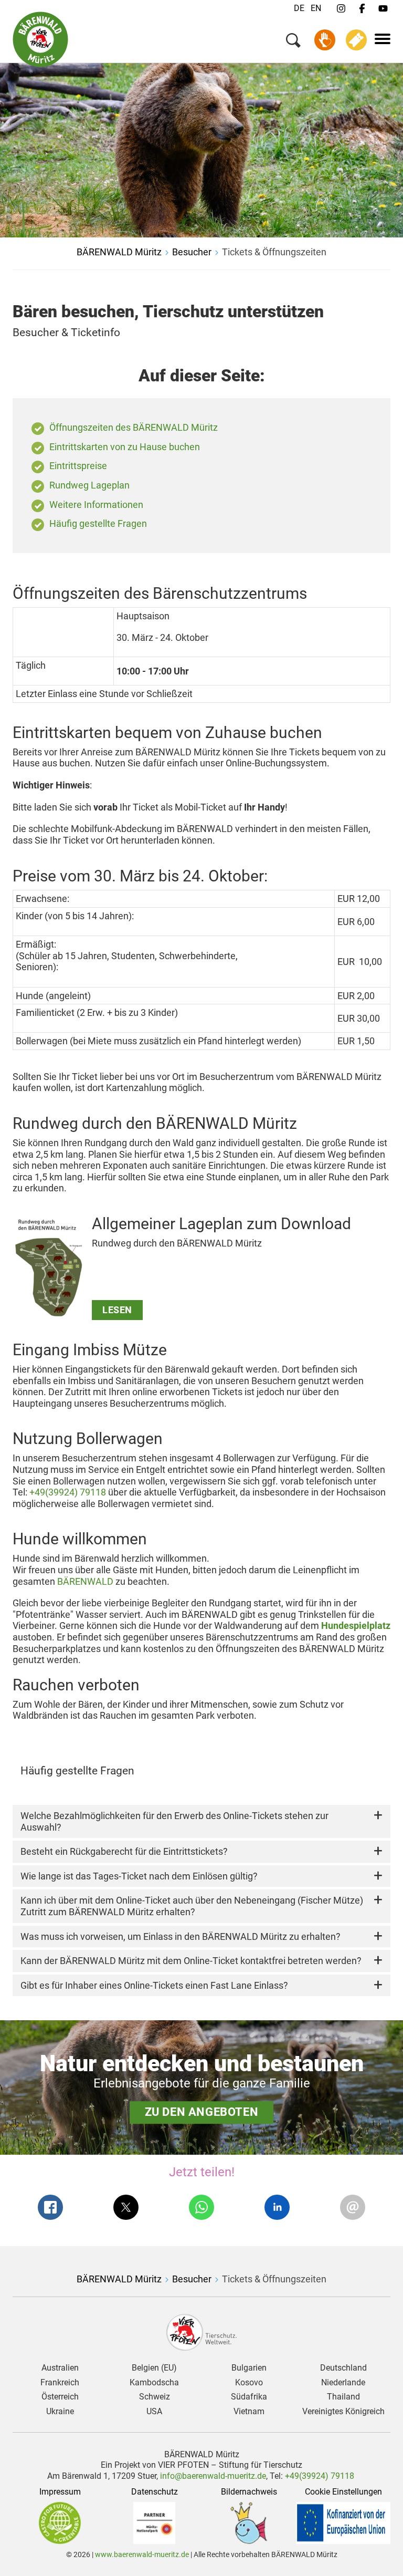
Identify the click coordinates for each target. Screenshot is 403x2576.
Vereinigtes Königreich (343, 2412)
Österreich (60, 2397)
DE (299, 8)
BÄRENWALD (85, 1581)
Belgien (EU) (154, 2368)
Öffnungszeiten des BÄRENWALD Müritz (134, 427)
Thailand (343, 2397)
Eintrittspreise (78, 466)
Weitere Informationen (96, 505)
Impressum (60, 2492)
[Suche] (293, 42)
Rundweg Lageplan (89, 485)
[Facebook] (362, 9)
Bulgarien (249, 2368)
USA (154, 2412)
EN (316, 8)
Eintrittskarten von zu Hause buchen (125, 447)
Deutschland (343, 2368)
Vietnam (249, 2412)
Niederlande (343, 2383)
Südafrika (249, 2397)
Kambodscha (154, 2383)
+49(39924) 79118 (68, 1492)
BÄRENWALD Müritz (119, 252)
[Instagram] (341, 9)
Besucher (192, 252)
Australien (60, 2368)
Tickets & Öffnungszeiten (274, 252)
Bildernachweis (249, 2492)
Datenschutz (155, 2492)
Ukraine (60, 2412)
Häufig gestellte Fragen (98, 523)
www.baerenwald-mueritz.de (142, 2554)
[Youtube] (383, 9)
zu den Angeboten (202, 2112)
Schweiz (155, 2397)
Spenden (325, 40)
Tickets (356, 40)
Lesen (117, 1310)
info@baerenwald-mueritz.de (213, 2476)
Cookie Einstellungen (343, 2492)
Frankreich (60, 2383)
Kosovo (249, 2383)
